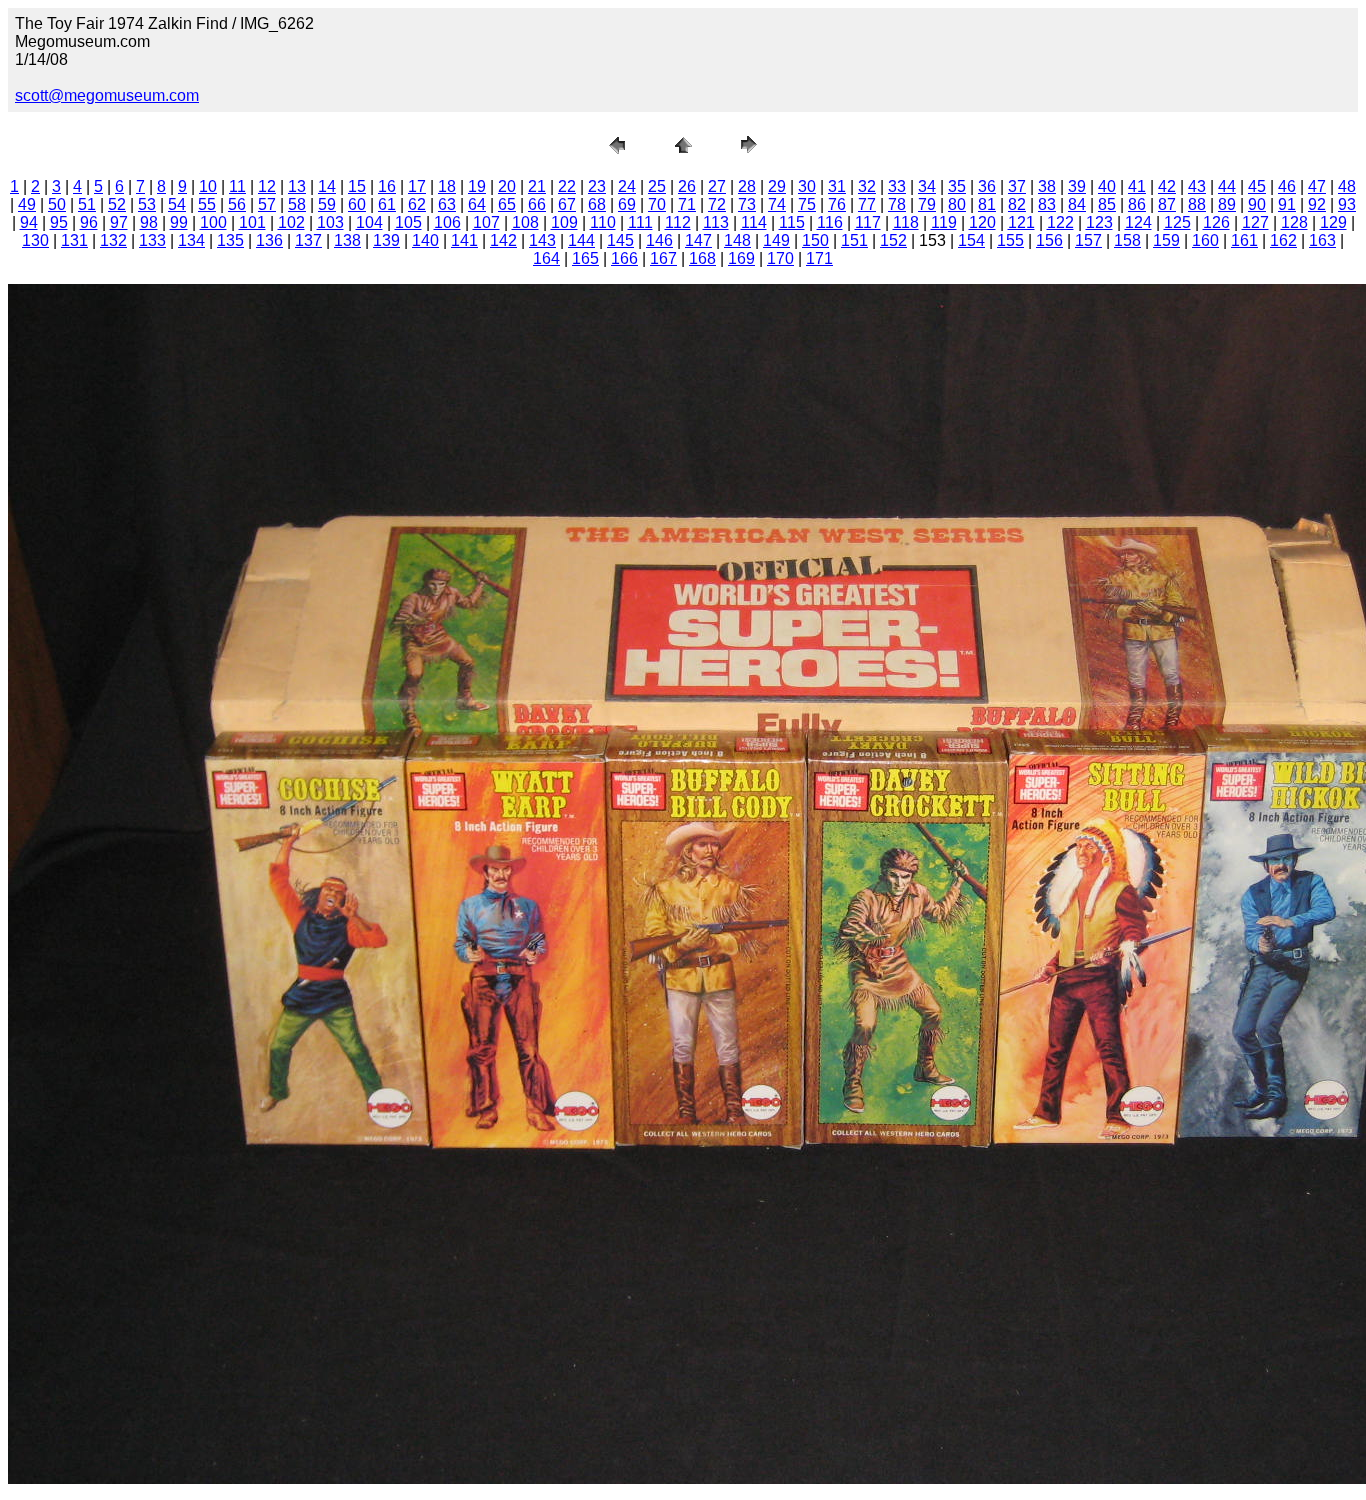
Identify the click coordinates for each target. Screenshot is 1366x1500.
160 (1205, 240)
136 (269, 240)
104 (369, 222)
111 (640, 222)
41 (1137, 186)
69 (627, 204)
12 (267, 186)
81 (987, 204)
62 (417, 204)
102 (291, 222)
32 (867, 186)
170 (780, 258)
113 (716, 222)
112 (678, 222)
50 (57, 204)
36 (987, 186)
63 (447, 204)
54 (177, 204)
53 (147, 204)
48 (1347, 186)
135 (230, 240)
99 (179, 222)
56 (237, 204)
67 (567, 204)
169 (741, 258)
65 (507, 204)
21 (537, 186)
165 (585, 258)
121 (1021, 222)
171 (819, 258)
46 (1287, 186)
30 (807, 186)
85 (1107, 204)
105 (408, 222)
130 (35, 240)
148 (737, 240)
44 (1227, 186)
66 (537, 204)
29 (777, 186)
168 (702, 258)
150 (815, 240)
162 (1283, 240)
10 (208, 186)
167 (663, 258)
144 (581, 240)
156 (1049, 240)
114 (754, 222)
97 (119, 222)
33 (897, 186)
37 (1017, 186)
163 (1322, 240)
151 (854, 240)
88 (1197, 204)
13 (297, 186)
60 (357, 204)
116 (830, 222)
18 (447, 186)
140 (425, 240)
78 (897, 204)
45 (1257, 186)
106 (447, 222)
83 (1047, 204)
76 (837, 204)
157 (1088, 240)
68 (597, 204)
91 (1287, 204)
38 (1047, 186)
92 (1317, 204)
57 (267, 204)
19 (477, 186)
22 (567, 186)
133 (152, 240)
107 (486, 222)
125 (1177, 222)
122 (1060, 222)
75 (807, 204)
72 (717, 204)
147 (698, 240)
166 (624, 258)
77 (867, 204)
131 (74, 240)
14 (327, 186)
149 (776, 240)
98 (149, 222)
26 (687, 186)
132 (113, 240)
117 (868, 222)
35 (957, 186)
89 (1227, 204)
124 (1138, 222)
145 (620, 240)
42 (1167, 186)
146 (659, 240)
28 (747, 186)
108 (525, 222)
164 (546, 258)
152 (893, 240)
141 (464, 240)
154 (971, 240)
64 (477, 204)
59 (327, 204)
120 (982, 222)
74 (777, 204)
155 (1010, 240)
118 (906, 222)
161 (1244, 240)
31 (837, 186)
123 (1099, 222)
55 (207, 204)
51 (87, 204)
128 (1294, 222)
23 (597, 186)
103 (330, 222)
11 (237, 186)
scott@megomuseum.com (107, 95)
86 (1137, 204)
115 (792, 222)
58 (297, 204)
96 (89, 222)
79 (927, 204)
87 (1167, 204)
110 (603, 222)
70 (657, 204)
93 (1347, 204)
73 (747, 204)
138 (347, 240)
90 (1257, 204)
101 (252, 222)
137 (308, 240)
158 (1127, 240)
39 (1077, 186)
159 (1166, 240)
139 (386, 240)
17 (417, 186)
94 (29, 222)
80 (957, 204)
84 (1077, 204)
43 (1197, 186)
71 (687, 204)
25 (657, 186)
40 (1107, 186)
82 (1017, 204)
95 (59, 222)
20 (507, 186)
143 (542, 240)
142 (503, 240)
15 (357, 186)
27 (717, 186)
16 (387, 186)
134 (191, 240)
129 (1333, 222)
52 (117, 204)
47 (1317, 186)
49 (27, 204)
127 (1255, 222)
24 (627, 186)
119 (944, 222)
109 (564, 222)
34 (927, 186)
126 (1216, 222)
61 (387, 204)
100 (213, 222)
